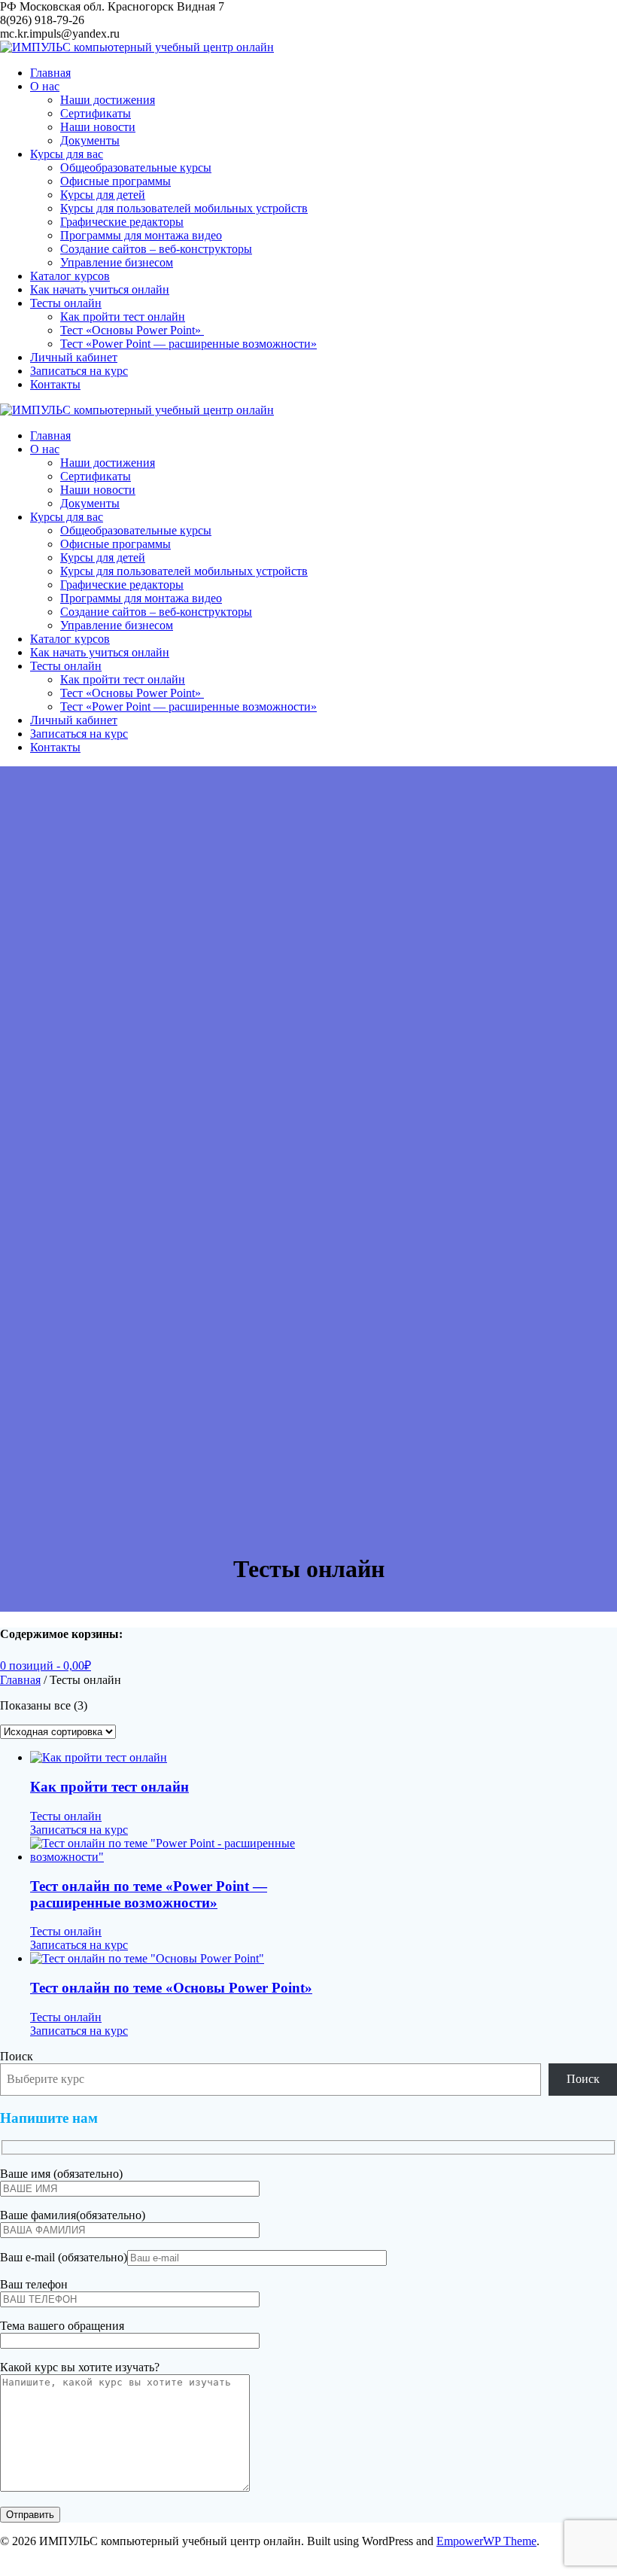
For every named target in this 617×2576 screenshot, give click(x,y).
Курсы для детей (103, 195)
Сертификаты (96, 113)
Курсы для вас (67, 154)
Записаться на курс (79, 371)
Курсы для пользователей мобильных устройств (184, 208)
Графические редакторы (122, 222)
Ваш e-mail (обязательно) (64, 2257)
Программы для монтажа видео (141, 235)
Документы (90, 140)
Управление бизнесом (117, 262)
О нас (45, 86)
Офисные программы (115, 181)
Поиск (17, 2056)
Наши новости (98, 127)
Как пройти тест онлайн (123, 317)
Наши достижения (108, 100)
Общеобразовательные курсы (136, 167)
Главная (50, 73)
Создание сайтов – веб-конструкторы (156, 249)
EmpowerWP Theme (486, 2541)
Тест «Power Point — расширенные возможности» (188, 344)
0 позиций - (46, 1666)
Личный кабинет (74, 357)
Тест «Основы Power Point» (132, 330)
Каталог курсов (70, 276)
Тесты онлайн (66, 303)
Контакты (55, 384)
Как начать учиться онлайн (100, 289)
